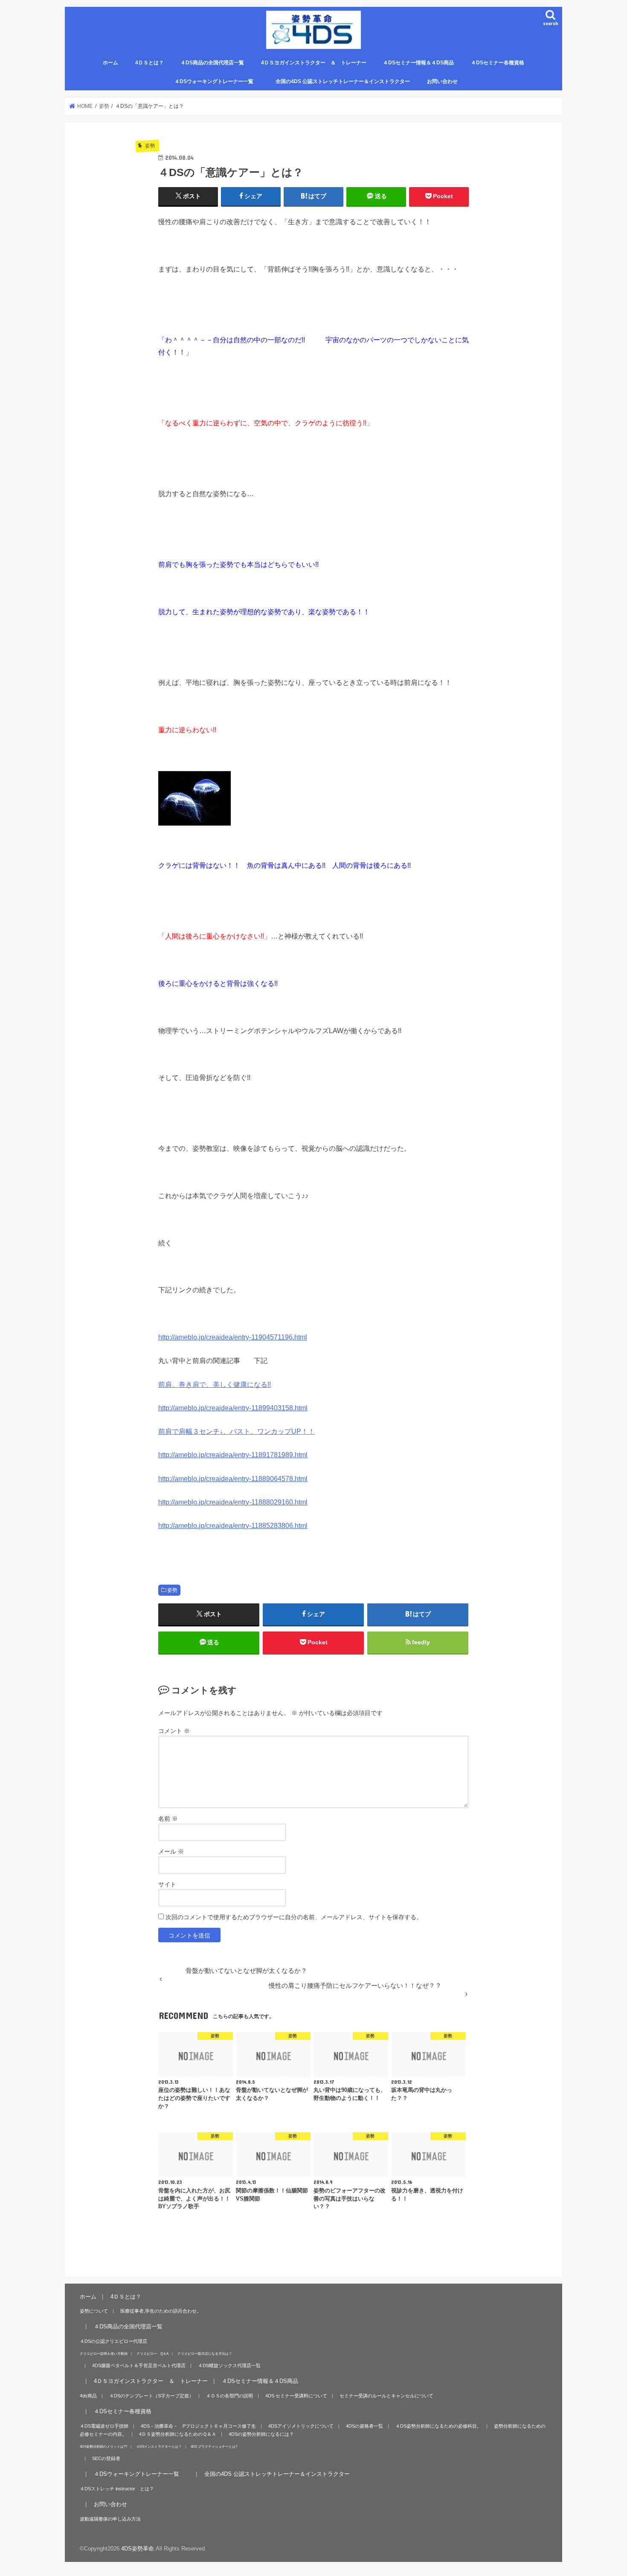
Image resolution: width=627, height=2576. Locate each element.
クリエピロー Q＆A (152, 2354)
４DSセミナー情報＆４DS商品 (418, 63)
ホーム (110, 63)
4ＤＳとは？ (149, 63)
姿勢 (172, 1590)
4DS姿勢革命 (138, 2549)
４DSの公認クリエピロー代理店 (113, 2341)
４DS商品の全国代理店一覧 (212, 63)
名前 (168, 1819)
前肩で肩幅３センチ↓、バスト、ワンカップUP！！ (237, 1431)
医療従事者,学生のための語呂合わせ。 (161, 2311)
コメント (174, 1731)
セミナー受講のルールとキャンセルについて (386, 2396)
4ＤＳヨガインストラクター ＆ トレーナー (314, 63)
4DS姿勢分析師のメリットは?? (103, 2446)
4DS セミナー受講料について (296, 2396)
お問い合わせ (442, 81)
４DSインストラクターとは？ (159, 2446)
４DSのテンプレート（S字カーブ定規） (151, 2396)
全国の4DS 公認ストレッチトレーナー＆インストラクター (343, 81)
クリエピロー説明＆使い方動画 (104, 2354)
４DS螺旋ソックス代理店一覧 (229, 2365)
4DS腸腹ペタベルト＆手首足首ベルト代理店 (139, 2365)
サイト (167, 1884)
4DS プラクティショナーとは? (214, 2446)
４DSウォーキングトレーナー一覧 (219, 81)
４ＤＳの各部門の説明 (229, 2396)
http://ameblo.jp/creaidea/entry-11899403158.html (233, 1408)
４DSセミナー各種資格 (498, 63)
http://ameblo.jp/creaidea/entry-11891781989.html (233, 1455)
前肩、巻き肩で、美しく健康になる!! (215, 1384)
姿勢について (94, 2311)
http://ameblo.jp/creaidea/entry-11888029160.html (233, 1502)
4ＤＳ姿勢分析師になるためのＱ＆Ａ (178, 2434)
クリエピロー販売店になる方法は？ (205, 2354)
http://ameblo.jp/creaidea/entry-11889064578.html (233, 1479)
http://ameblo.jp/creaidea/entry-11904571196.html (233, 1337)
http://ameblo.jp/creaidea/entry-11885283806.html (233, 1525)
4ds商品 (88, 2396)
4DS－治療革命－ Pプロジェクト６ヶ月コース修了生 (198, 2426)
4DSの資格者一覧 (364, 2426)
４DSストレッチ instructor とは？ (117, 2489)
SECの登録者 (106, 2458)
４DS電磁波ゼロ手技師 (104, 2426)
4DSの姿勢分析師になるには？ (261, 2434)
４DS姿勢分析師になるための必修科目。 (438, 2426)
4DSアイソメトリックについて (301, 2426)
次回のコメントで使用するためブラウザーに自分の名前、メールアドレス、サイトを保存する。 (294, 1917)
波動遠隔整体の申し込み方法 (110, 2519)
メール (171, 1851)
